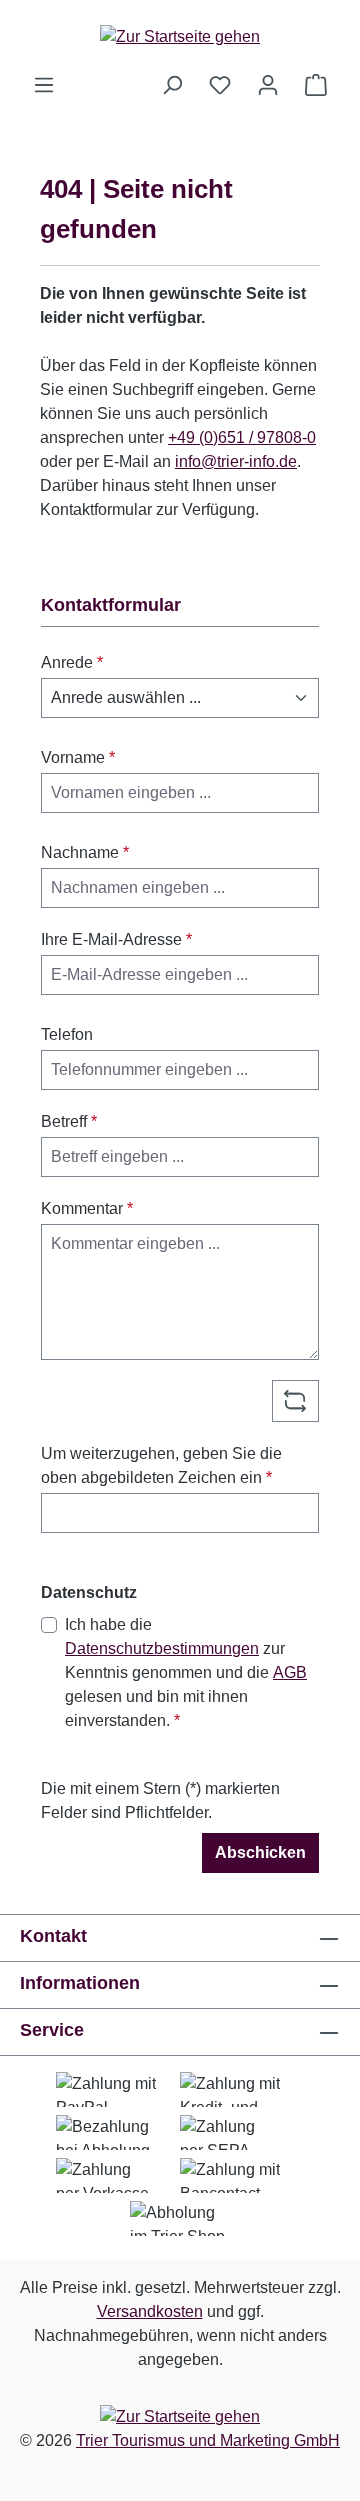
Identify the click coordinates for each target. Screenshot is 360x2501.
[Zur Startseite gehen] (180, 36)
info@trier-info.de (236, 461)
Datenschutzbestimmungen (162, 1648)
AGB (290, 1672)
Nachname (85, 852)
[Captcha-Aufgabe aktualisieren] (295, 1401)
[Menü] (44, 85)
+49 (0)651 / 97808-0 (242, 437)
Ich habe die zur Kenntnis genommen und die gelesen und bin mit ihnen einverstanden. (186, 1672)
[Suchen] (172, 85)
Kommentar (87, 1208)
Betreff (69, 1121)
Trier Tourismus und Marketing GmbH (208, 2440)
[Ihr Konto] (268, 85)
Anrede (72, 662)
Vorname (78, 757)
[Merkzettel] (220, 85)
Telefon (67, 1034)
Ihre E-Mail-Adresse (116, 939)
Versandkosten (150, 2311)
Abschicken (260, 1852)
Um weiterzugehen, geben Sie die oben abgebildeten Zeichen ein (161, 1465)
